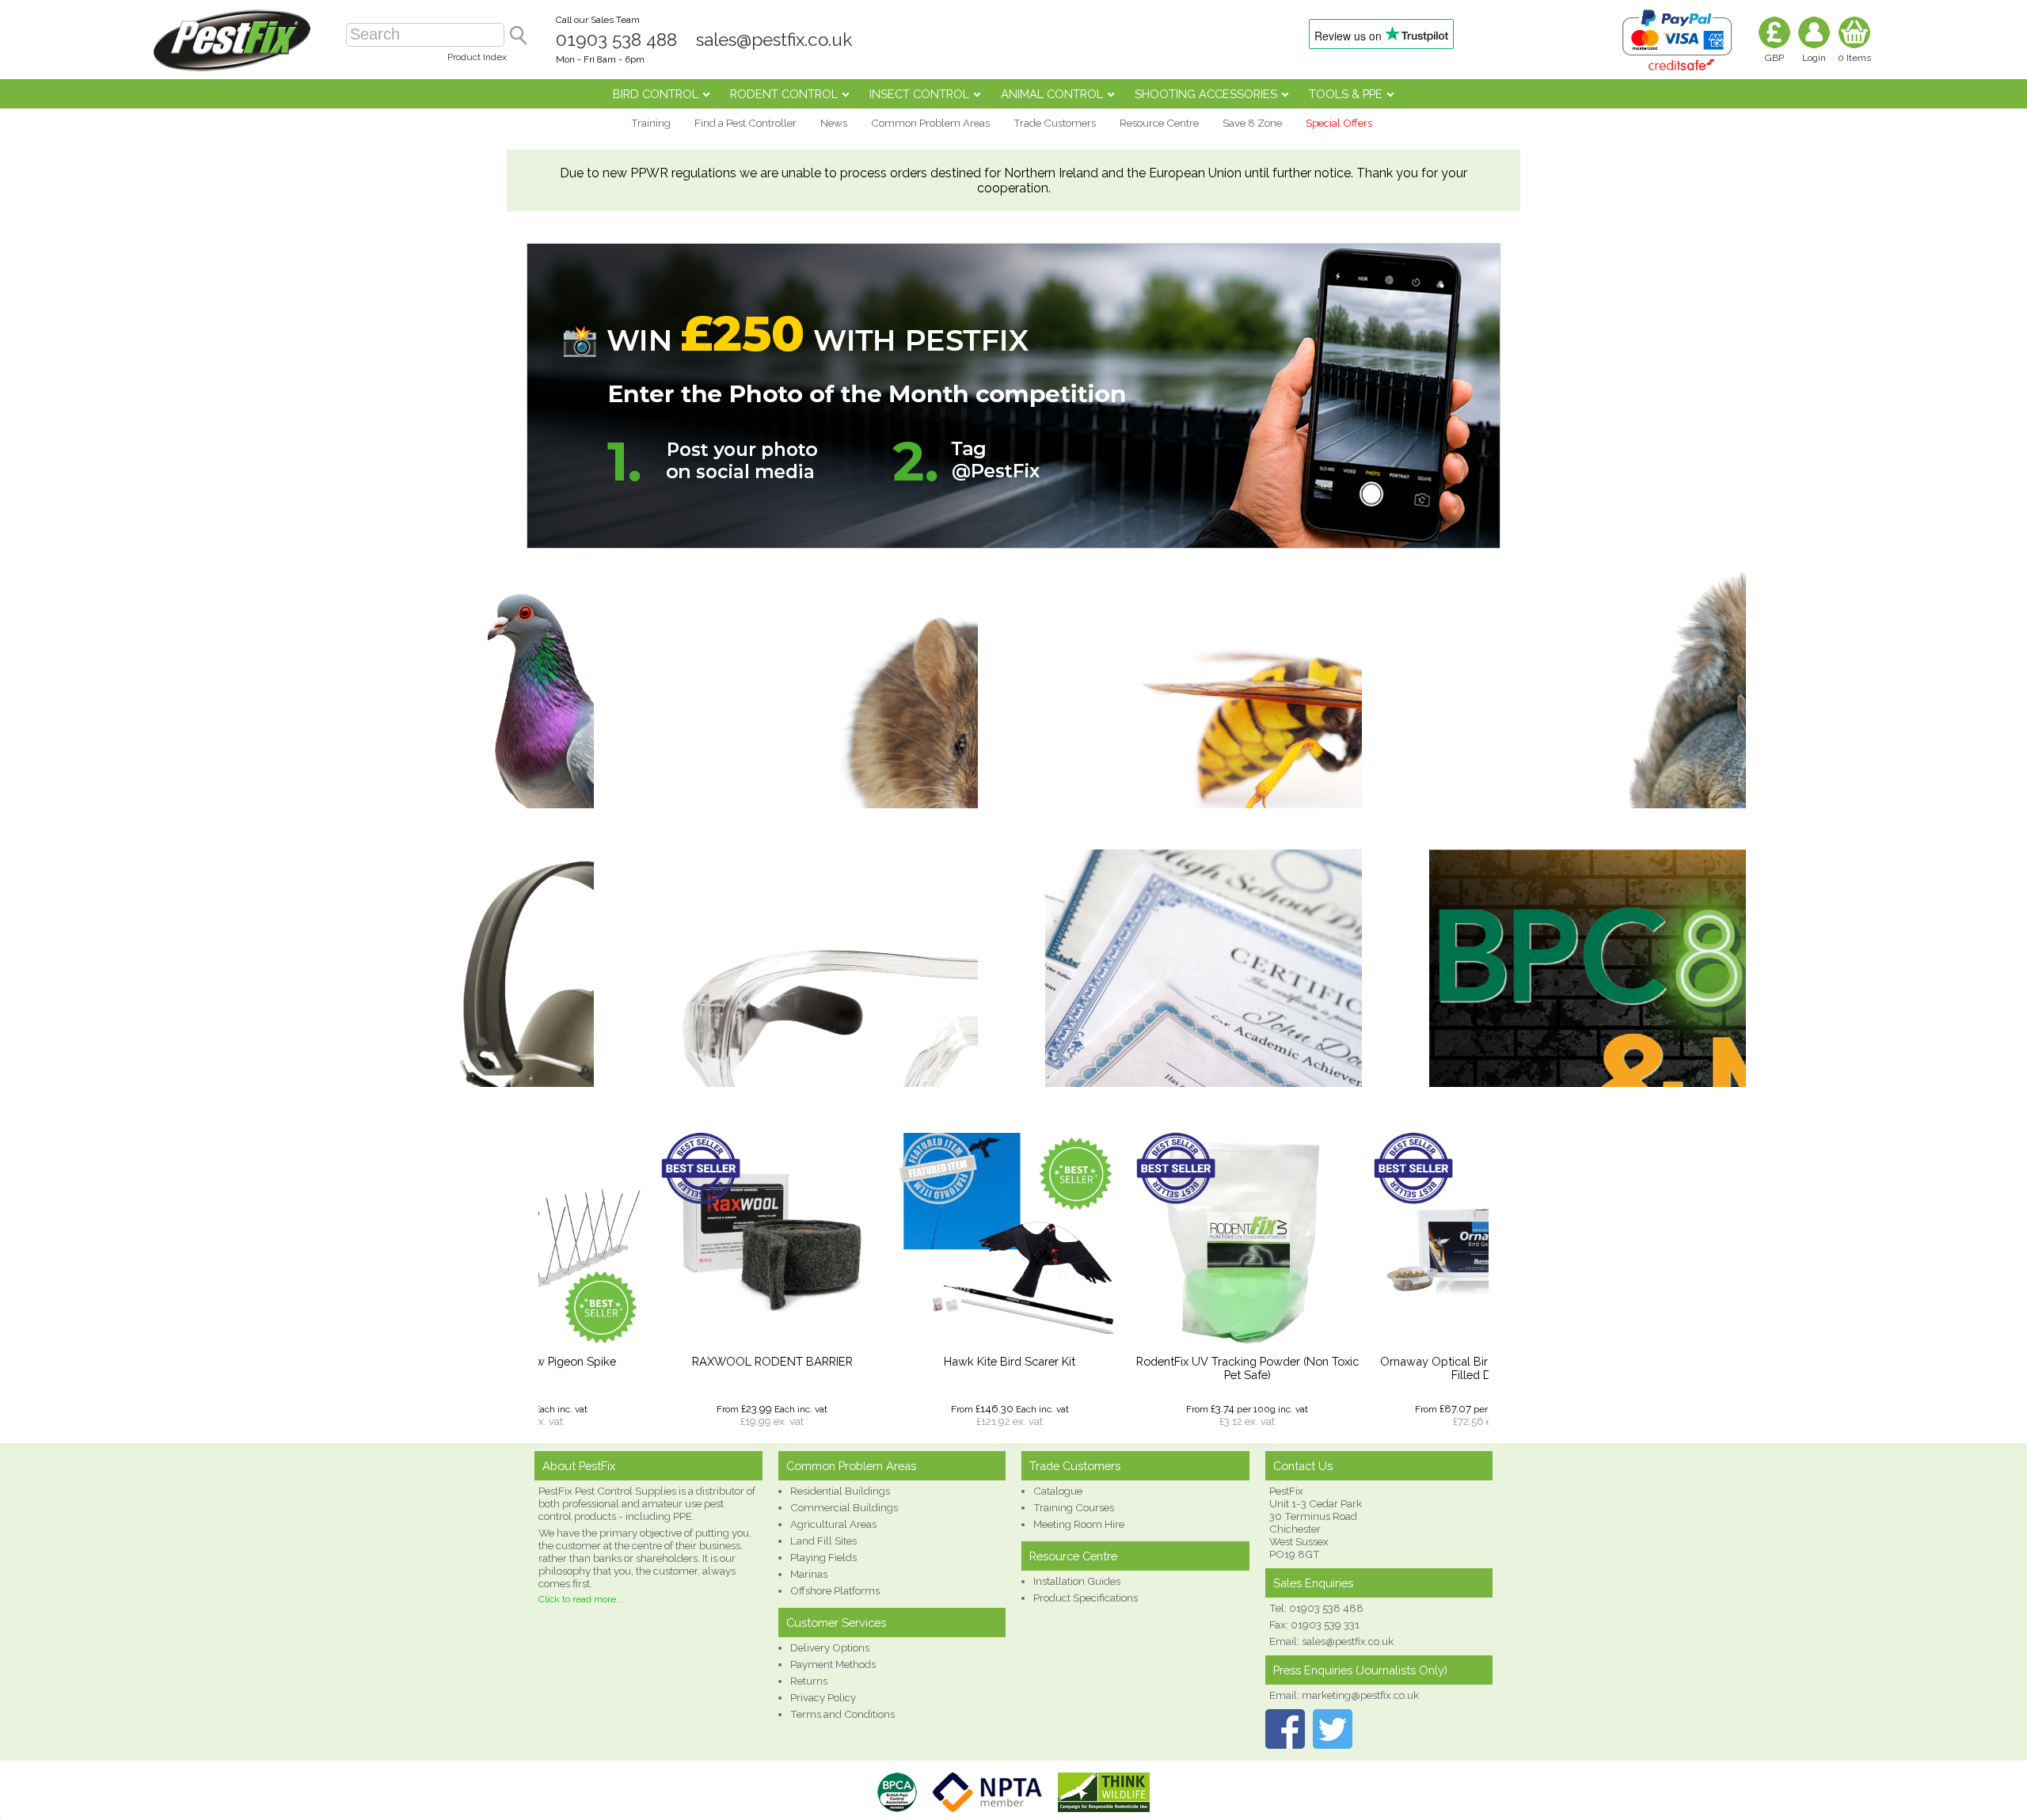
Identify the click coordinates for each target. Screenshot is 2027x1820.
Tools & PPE (1346, 94)
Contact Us (1303, 1466)
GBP (1774, 58)
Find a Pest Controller (745, 123)
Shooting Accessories (1206, 94)
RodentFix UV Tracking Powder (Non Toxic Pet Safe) (1137, 1368)
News (834, 123)
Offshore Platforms (835, 1590)
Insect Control (919, 94)
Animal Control (1052, 94)
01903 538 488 (616, 40)
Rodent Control (784, 94)
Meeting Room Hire (1079, 1524)
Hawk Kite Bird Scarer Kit (899, 1361)
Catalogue (1058, 1491)
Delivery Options (830, 1647)
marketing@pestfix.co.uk (1360, 1695)
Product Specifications (1086, 1598)
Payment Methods (833, 1664)
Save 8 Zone (1252, 123)
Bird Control (656, 94)
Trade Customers (1055, 123)
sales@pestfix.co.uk (774, 40)
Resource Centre (1159, 123)
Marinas (809, 1574)
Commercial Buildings (844, 1507)
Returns (809, 1681)
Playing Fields (823, 1557)
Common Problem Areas (930, 123)
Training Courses (1074, 1507)
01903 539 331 (1325, 1624)
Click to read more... (581, 1599)
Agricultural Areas (833, 1524)
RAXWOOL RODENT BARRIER (662, 1361)
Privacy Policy (823, 1697)
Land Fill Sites (823, 1541)
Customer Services (836, 1622)
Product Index (477, 57)
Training (651, 123)
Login (1814, 58)
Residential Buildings (840, 1491)
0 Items (1854, 58)
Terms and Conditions (842, 1714)
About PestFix (579, 1466)
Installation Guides (1077, 1581)
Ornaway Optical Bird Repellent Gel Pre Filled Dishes (1374, 1368)
